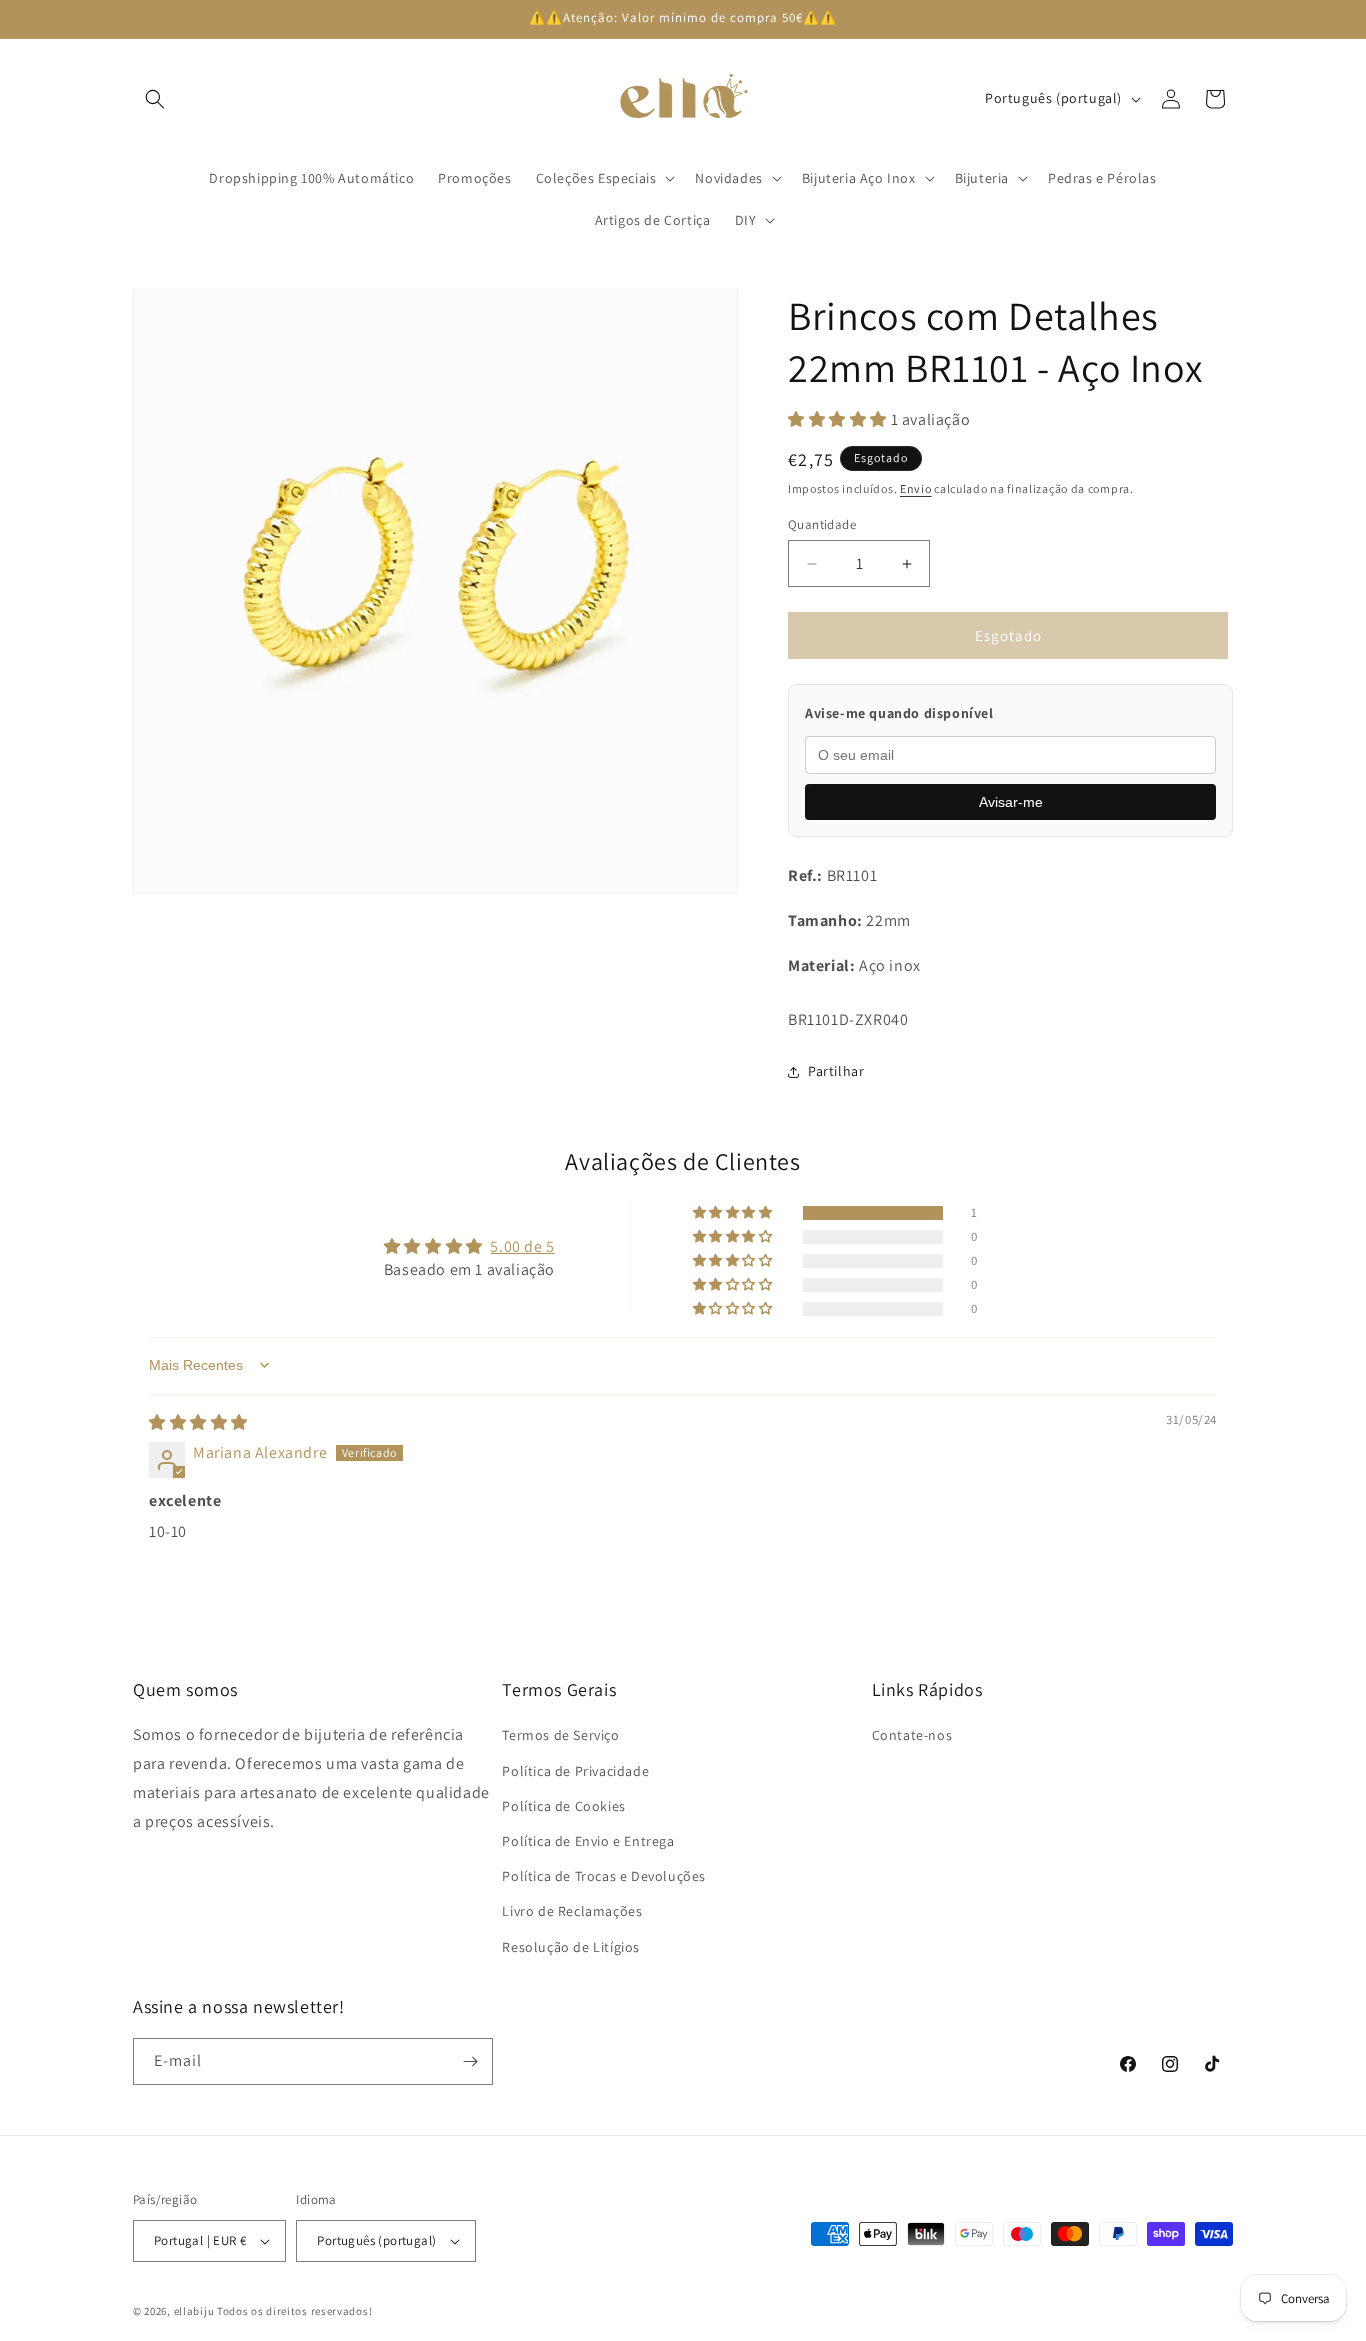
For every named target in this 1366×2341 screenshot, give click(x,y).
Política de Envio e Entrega (588, 1841)
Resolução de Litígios (571, 1947)
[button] (155, 99)
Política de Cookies (563, 1806)
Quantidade (822, 524)
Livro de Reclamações (572, 1912)
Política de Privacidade (575, 1771)
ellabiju (194, 2311)
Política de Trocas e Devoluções (604, 1876)
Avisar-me (1011, 802)
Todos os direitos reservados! (294, 2311)
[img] (198, 1421)
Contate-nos (912, 1736)
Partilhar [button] (836, 1071)
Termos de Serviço (560, 1736)
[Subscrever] (470, 2061)
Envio (916, 488)
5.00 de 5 (522, 1245)
